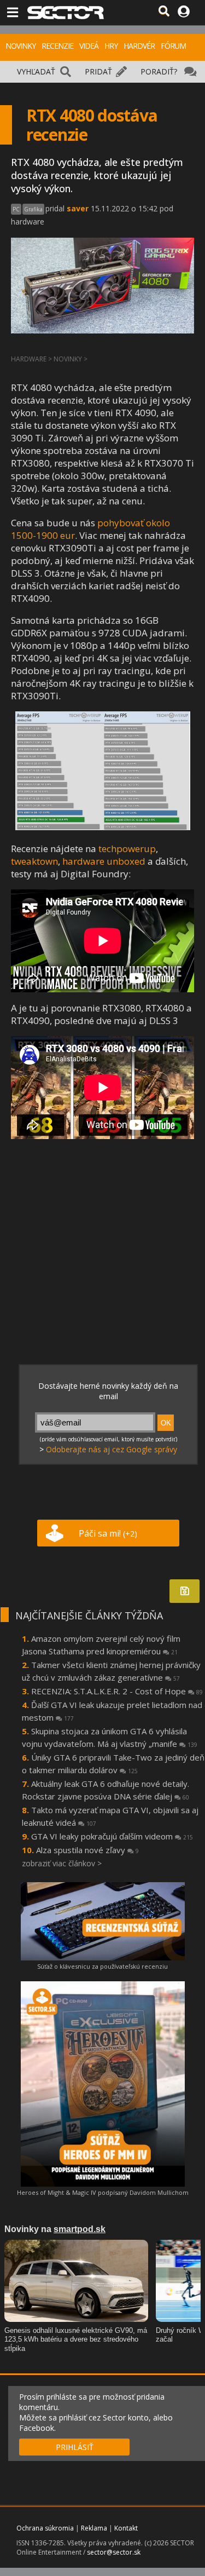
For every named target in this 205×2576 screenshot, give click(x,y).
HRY (111, 46)
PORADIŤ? (159, 71)
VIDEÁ (89, 46)
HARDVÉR (139, 46)
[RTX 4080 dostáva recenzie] (103, 827)
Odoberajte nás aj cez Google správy (112, 1449)
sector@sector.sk (114, 2552)
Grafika (33, 209)
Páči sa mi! (108, 1533)
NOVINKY (20, 46)
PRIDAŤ (98, 71)
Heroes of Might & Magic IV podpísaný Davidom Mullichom (103, 2192)
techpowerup (127, 849)
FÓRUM (173, 46)
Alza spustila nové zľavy (87, 1850)
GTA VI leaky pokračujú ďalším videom (112, 1836)
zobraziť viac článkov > (62, 1863)
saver (78, 208)
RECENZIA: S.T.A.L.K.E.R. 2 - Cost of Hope (117, 1691)
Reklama (94, 2528)
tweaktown (34, 861)
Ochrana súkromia (45, 2528)
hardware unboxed (104, 861)
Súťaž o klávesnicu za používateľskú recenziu (102, 1966)
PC (16, 209)
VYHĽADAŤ (36, 71)
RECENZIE (57, 46)
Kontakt (126, 2528)
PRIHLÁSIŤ (75, 2447)
